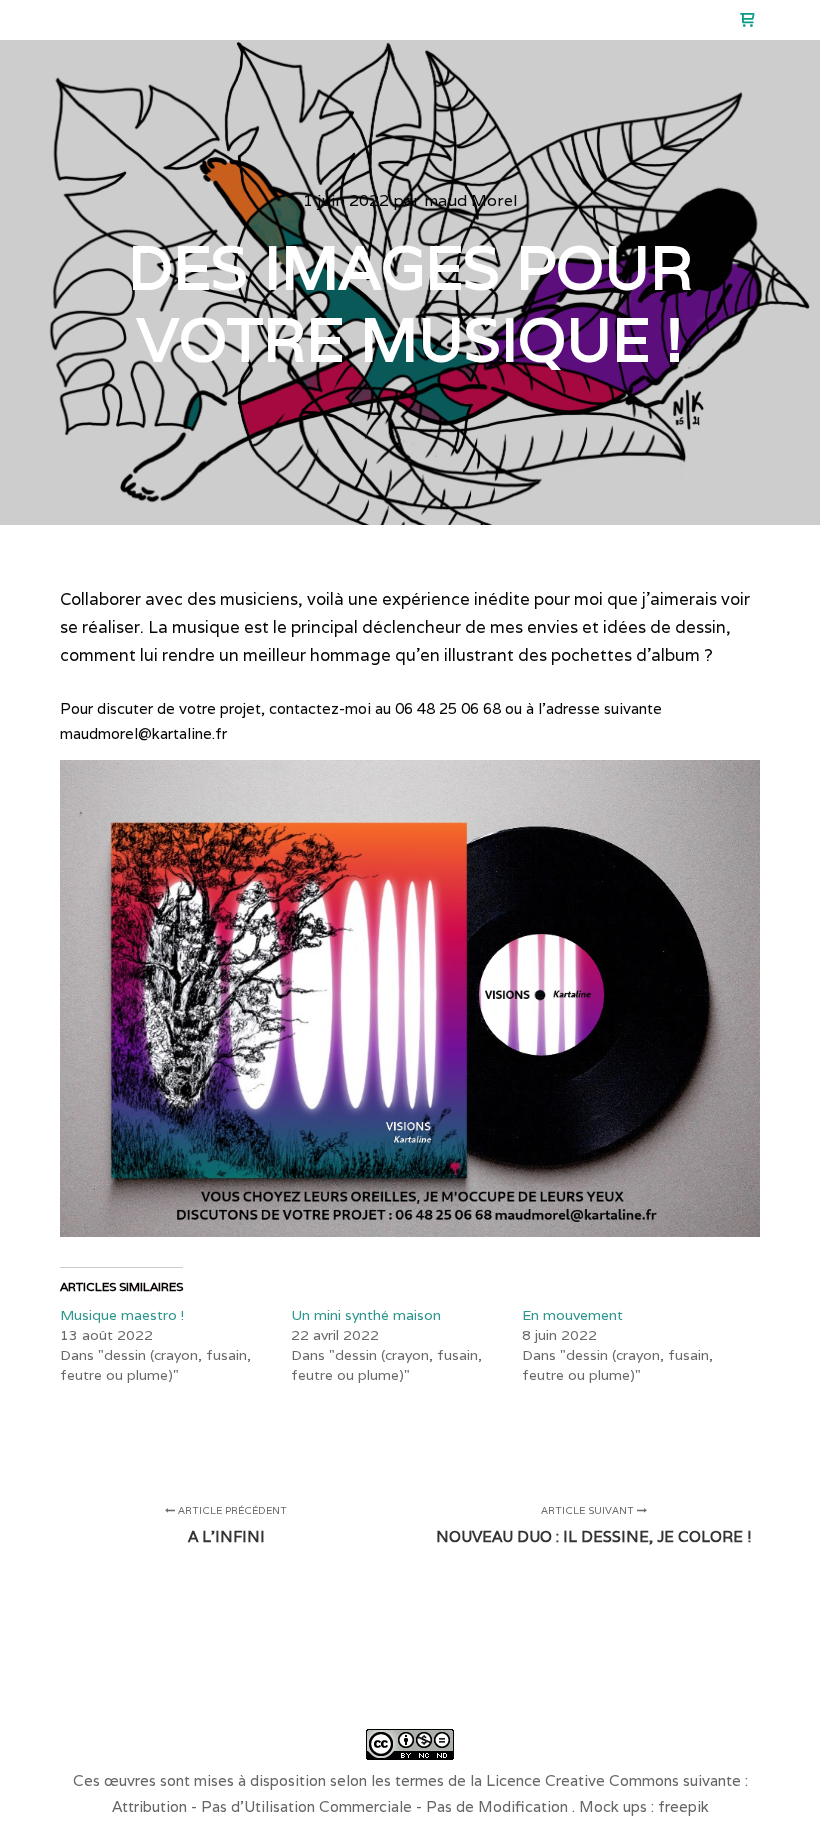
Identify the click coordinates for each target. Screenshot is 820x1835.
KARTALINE (112, 20)
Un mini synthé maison (366, 1315)
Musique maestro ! (122, 1315)
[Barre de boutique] (747, 20)
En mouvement (572, 1315)
